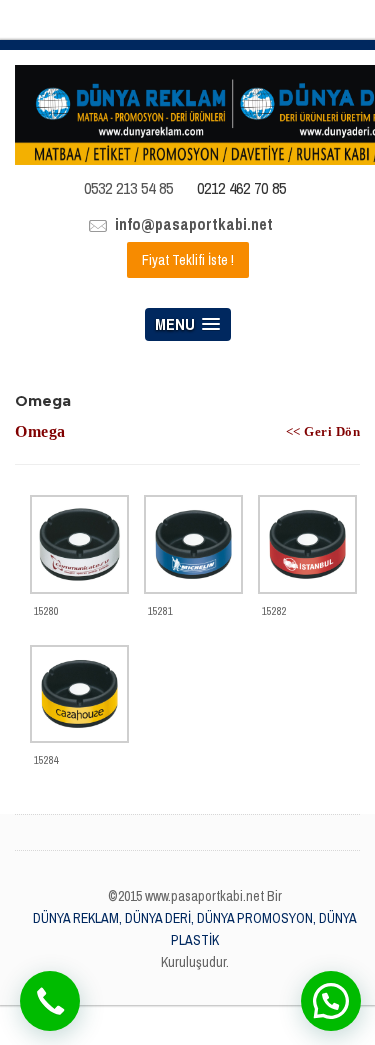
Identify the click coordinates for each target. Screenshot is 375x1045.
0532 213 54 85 (128, 188)
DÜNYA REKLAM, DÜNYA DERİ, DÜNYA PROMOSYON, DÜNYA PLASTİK (195, 929)
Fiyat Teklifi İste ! (188, 260)
